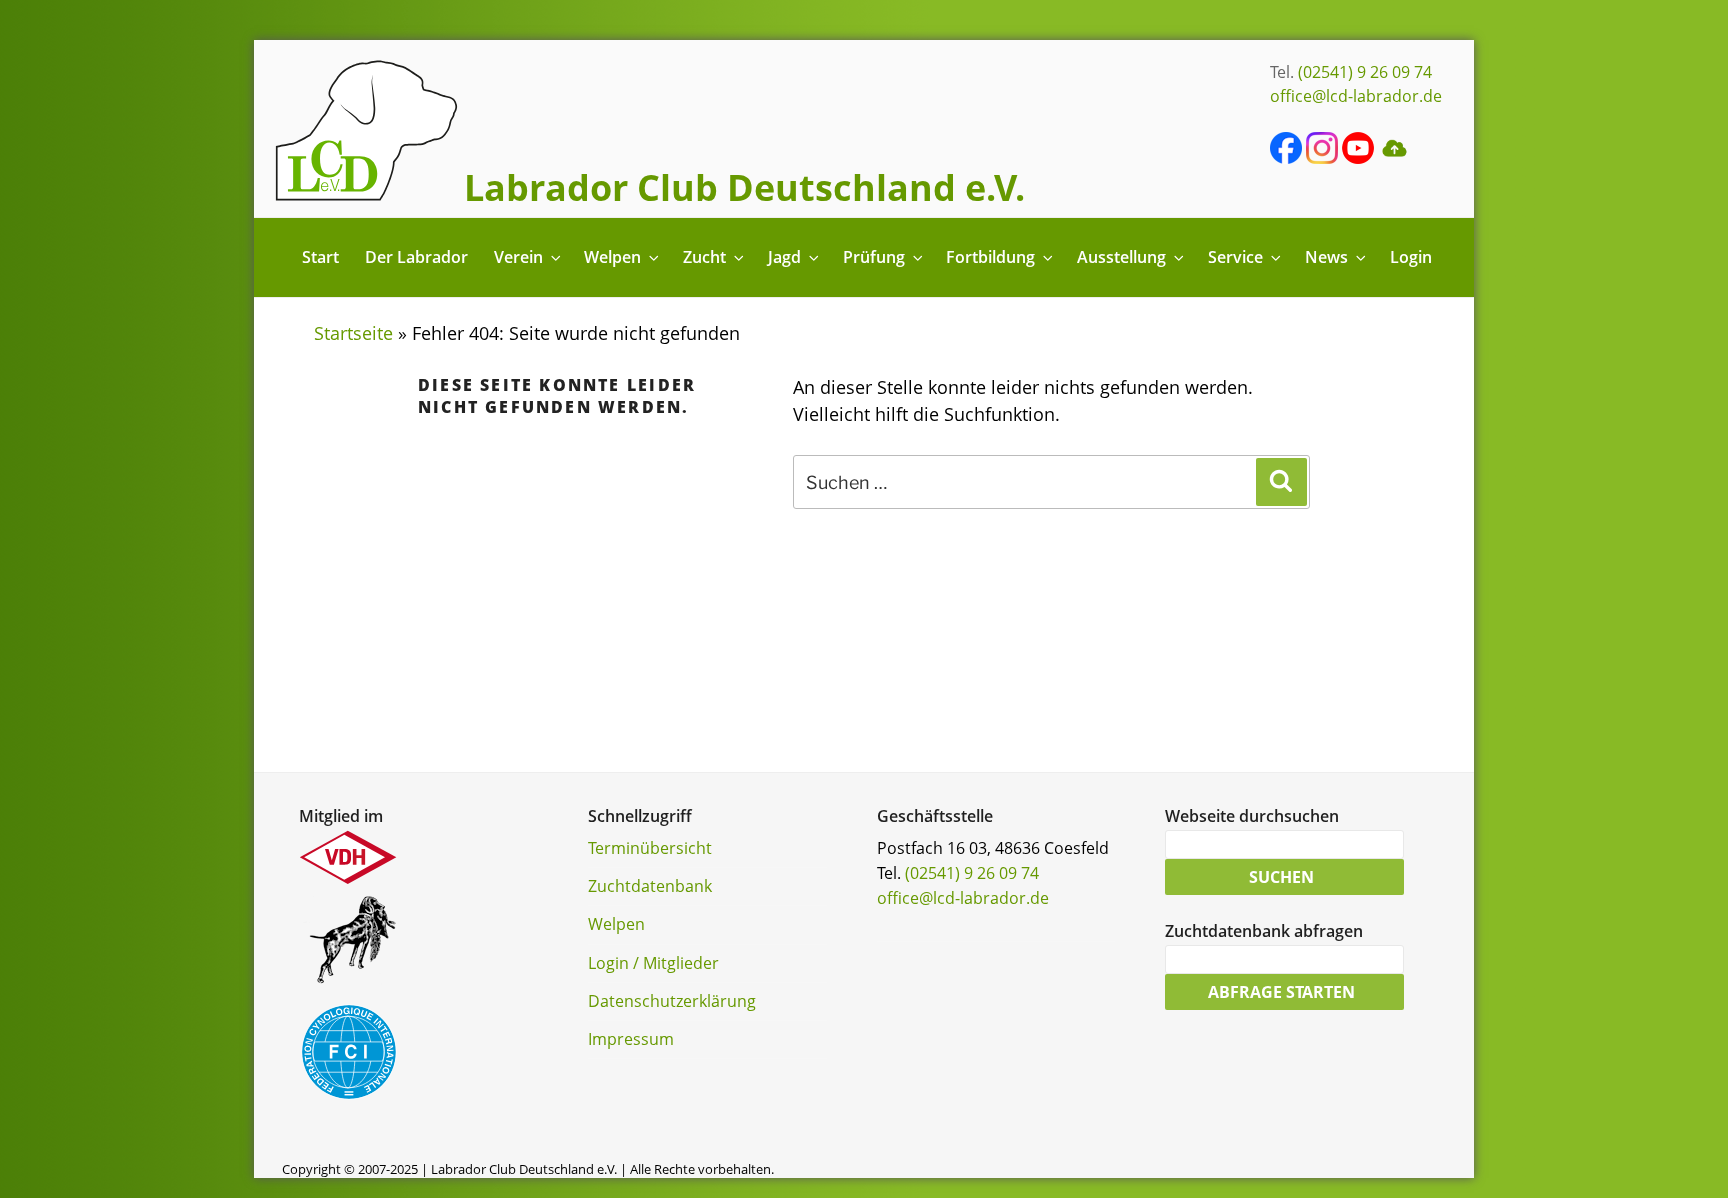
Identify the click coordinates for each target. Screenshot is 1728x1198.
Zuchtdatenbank (650, 886)
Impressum (631, 1039)
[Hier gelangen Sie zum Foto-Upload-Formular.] (1394, 158)
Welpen (612, 257)
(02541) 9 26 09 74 (1365, 72)
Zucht (704, 257)
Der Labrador (416, 257)
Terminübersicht (650, 848)
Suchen (1281, 877)
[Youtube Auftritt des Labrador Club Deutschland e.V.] (1358, 158)
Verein (518, 257)
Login (1411, 257)
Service (1235, 257)
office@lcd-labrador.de (1356, 96)
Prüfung (874, 257)
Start (320, 257)
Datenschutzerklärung (672, 1001)
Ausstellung (1121, 257)
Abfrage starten (1281, 992)
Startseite (353, 333)
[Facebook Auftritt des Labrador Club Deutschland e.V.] (1286, 158)
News (1326, 257)
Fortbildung (990, 257)
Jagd (784, 257)
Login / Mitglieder (653, 963)
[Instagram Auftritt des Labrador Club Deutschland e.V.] (1322, 158)
